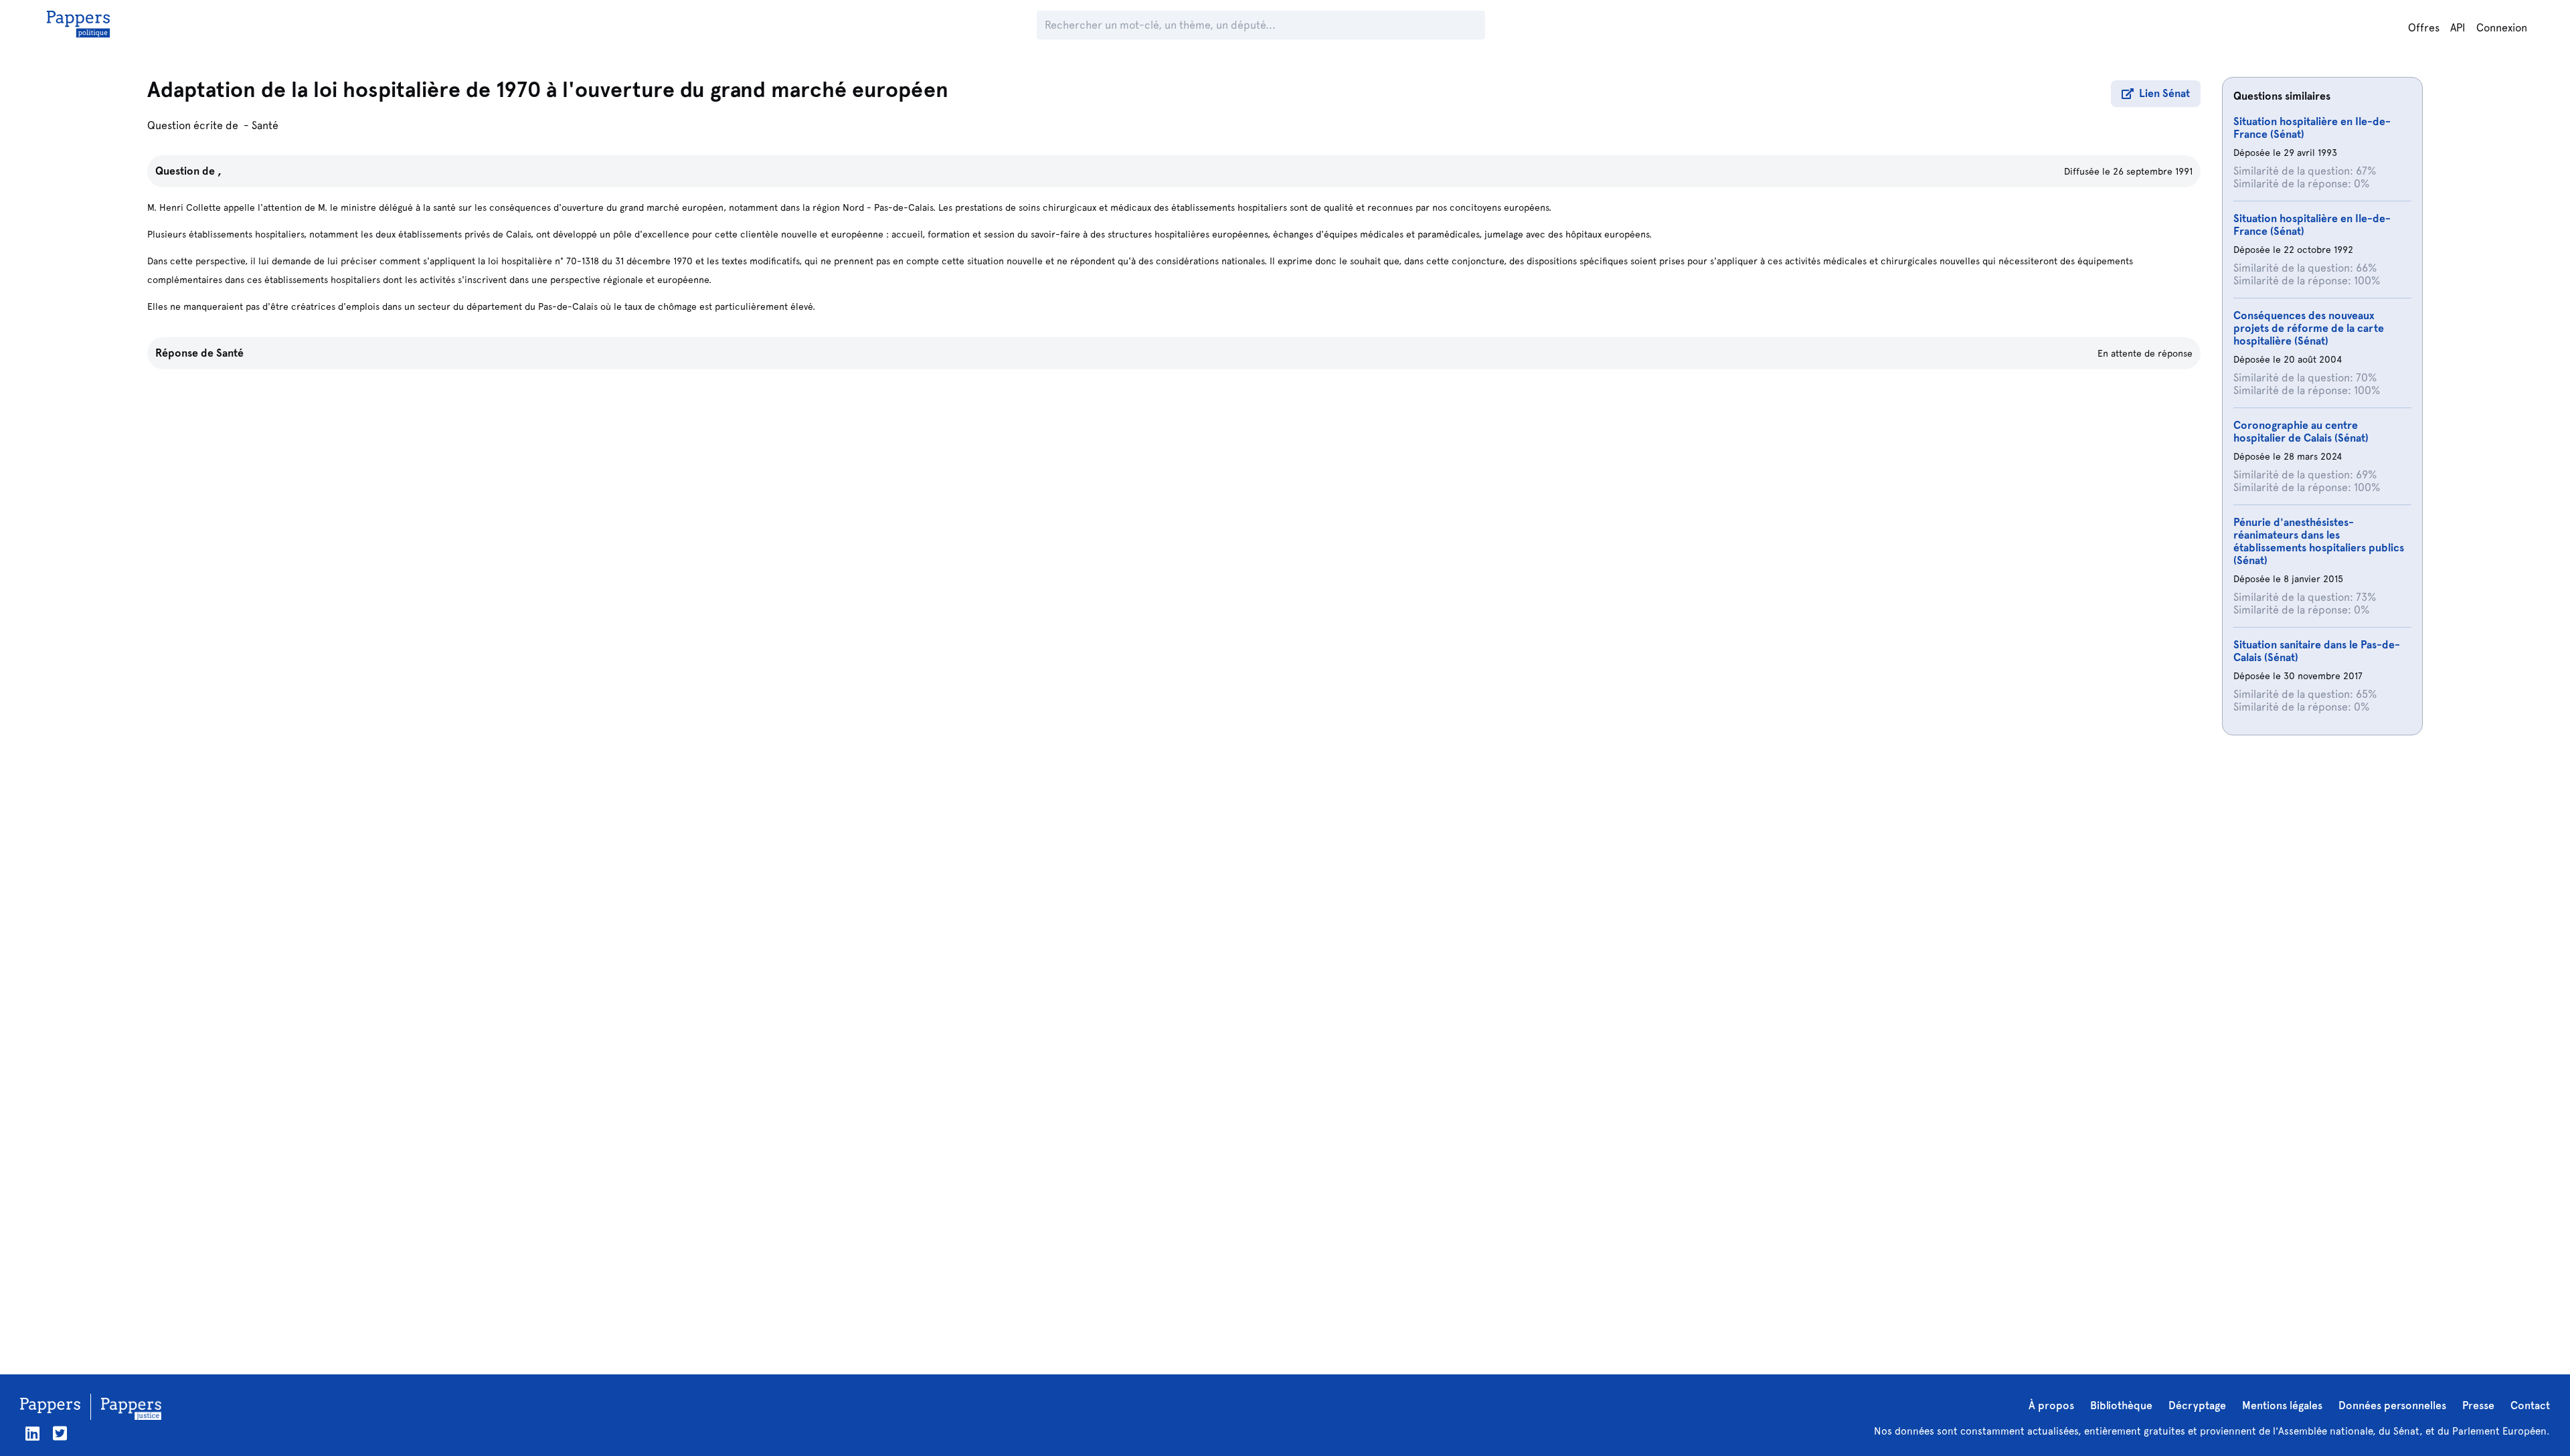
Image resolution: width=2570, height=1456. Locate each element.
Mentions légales (2282, 1405)
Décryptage (2197, 1405)
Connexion (2502, 28)
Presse (2478, 1405)
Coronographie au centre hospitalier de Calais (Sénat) (2301, 432)
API (2458, 28)
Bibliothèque (2121, 1405)
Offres (2424, 28)
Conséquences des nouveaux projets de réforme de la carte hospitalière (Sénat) (2309, 328)
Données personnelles (2392, 1405)
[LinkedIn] (32, 1434)
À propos (2051, 1405)
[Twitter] (60, 1434)
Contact (2530, 1405)
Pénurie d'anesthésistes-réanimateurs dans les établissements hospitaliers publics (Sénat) (2319, 541)
